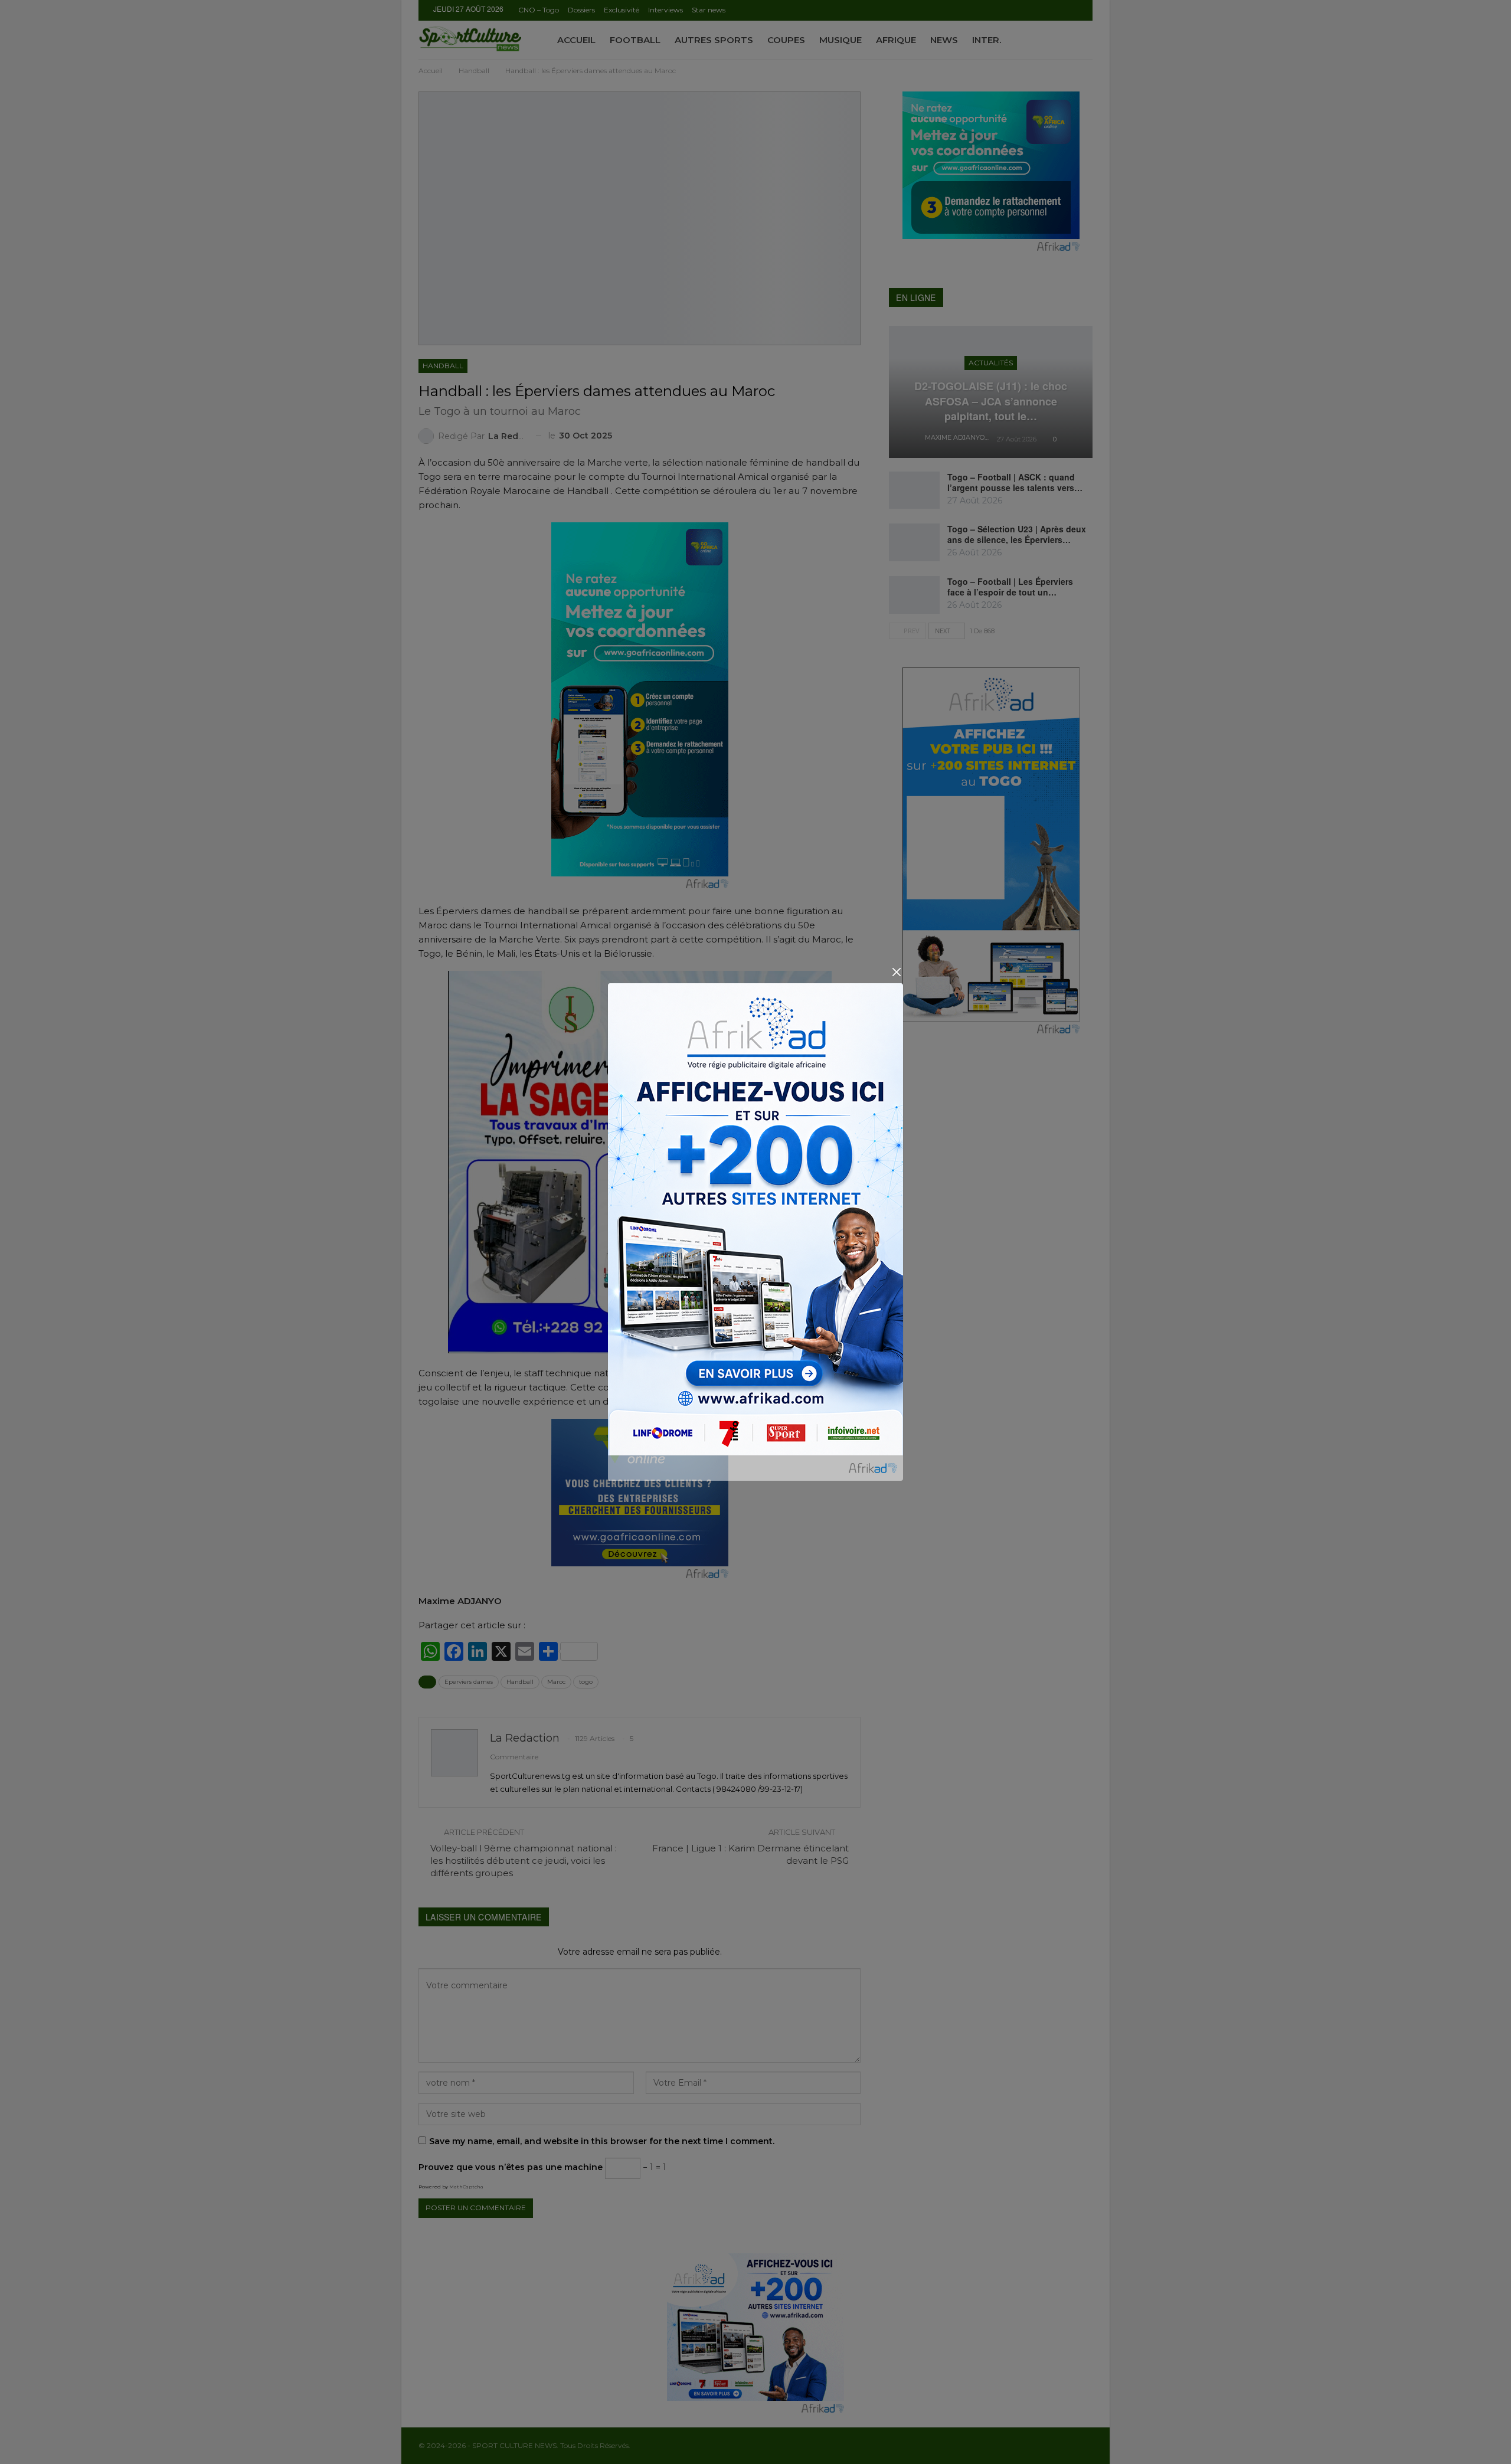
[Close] (896, 972)
